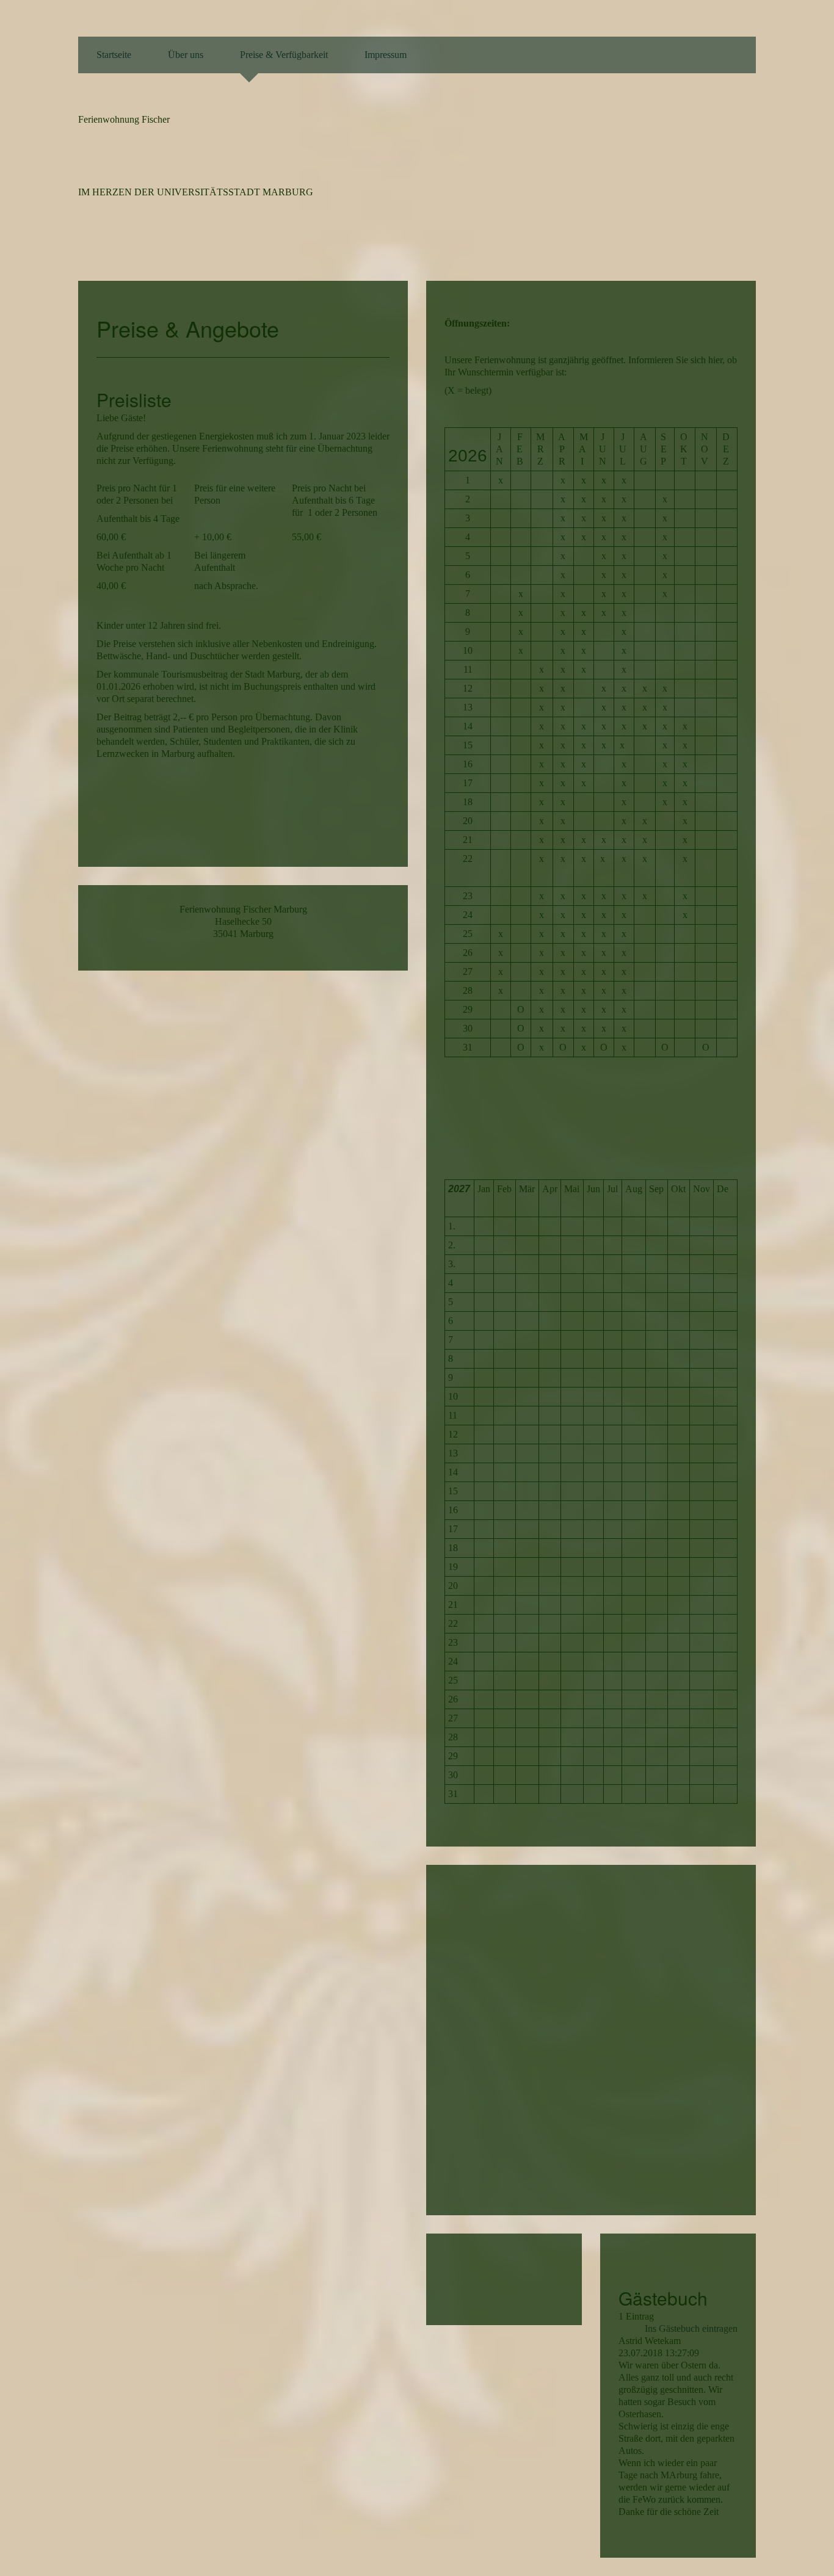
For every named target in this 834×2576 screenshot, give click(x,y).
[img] (676, 175)
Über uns (186, 55)
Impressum (386, 55)
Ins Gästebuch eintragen (691, 2328)
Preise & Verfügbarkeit (284, 55)
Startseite (114, 55)
